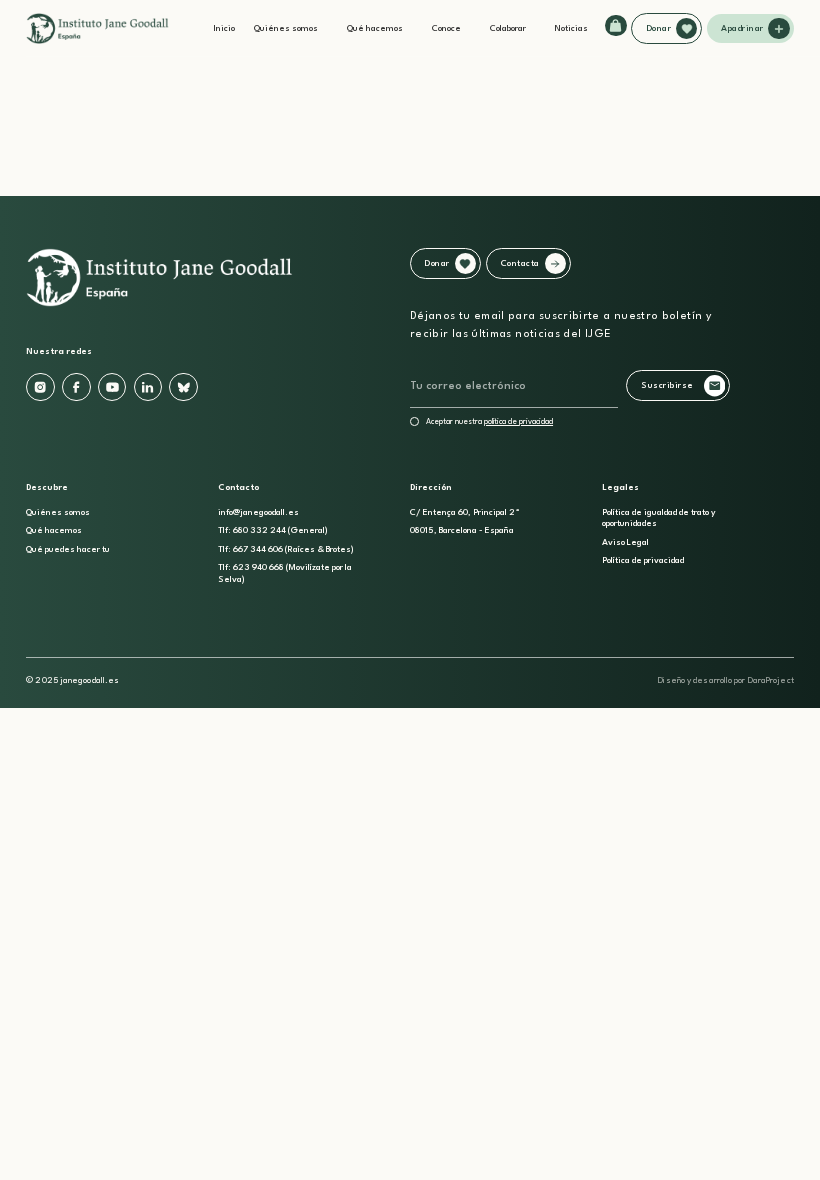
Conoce (446, 28)
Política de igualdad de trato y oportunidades (659, 518)
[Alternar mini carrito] (615, 25)
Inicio (224, 28)
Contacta (520, 263)
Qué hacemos (375, 28)
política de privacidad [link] (518, 422)
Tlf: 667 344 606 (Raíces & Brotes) (286, 549)
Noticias (571, 28)
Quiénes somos (286, 28)
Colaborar (508, 28)
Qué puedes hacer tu (68, 549)
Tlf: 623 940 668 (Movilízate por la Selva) (285, 573)
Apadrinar (742, 28)
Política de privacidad (643, 560)
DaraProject (771, 680)
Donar (659, 28)
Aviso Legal (625, 542)
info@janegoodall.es (258, 512)
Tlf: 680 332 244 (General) (273, 530)
